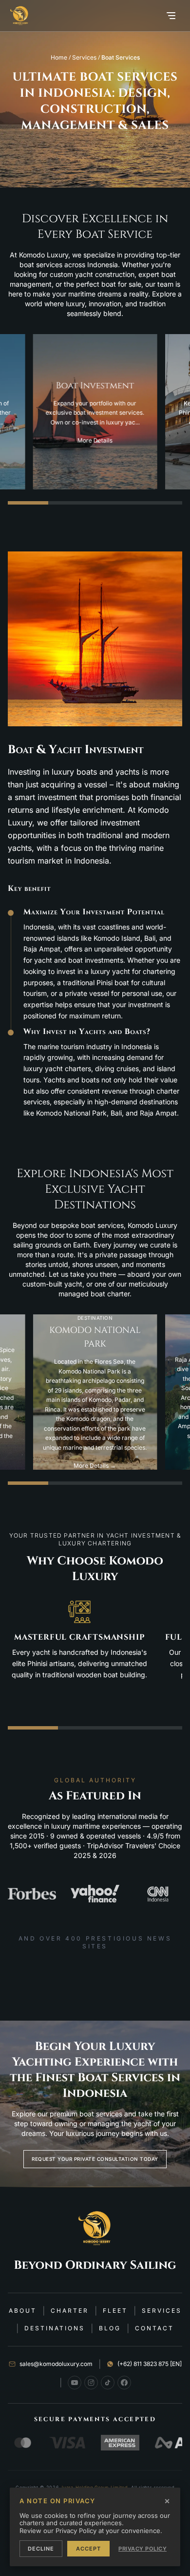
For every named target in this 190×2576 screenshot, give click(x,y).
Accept (88, 2549)
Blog (110, 2328)
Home (59, 57)
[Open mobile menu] (171, 16)
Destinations (55, 2328)
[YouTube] (75, 2383)
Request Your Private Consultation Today (95, 2159)
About (23, 2311)
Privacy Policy (142, 2549)
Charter (70, 2311)
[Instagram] (91, 2383)
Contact (154, 2328)
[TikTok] (108, 2383)
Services (84, 57)
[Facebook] (124, 2383)
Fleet (115, 2311)
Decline (41, 2549)
